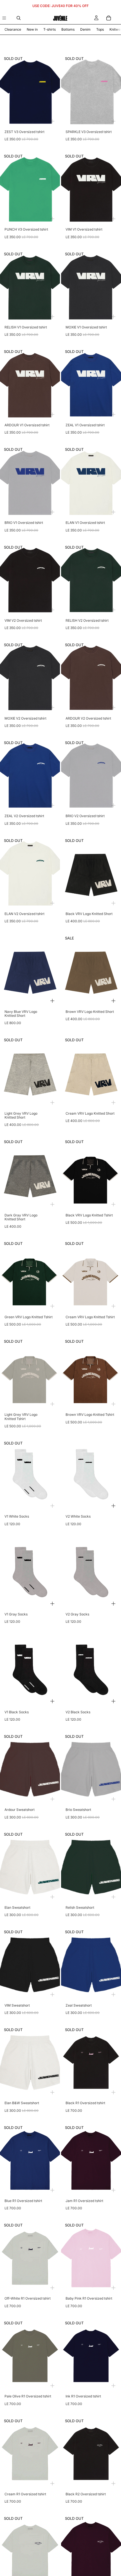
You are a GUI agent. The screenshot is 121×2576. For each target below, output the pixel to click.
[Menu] (4, 18)
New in (32, 29)
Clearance (13, 29)
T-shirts (50, 29)
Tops (100, 29)
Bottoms (68, 29)
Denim (85, 29)
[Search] (19, 18)
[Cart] (109, 18)
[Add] (52, 121)
